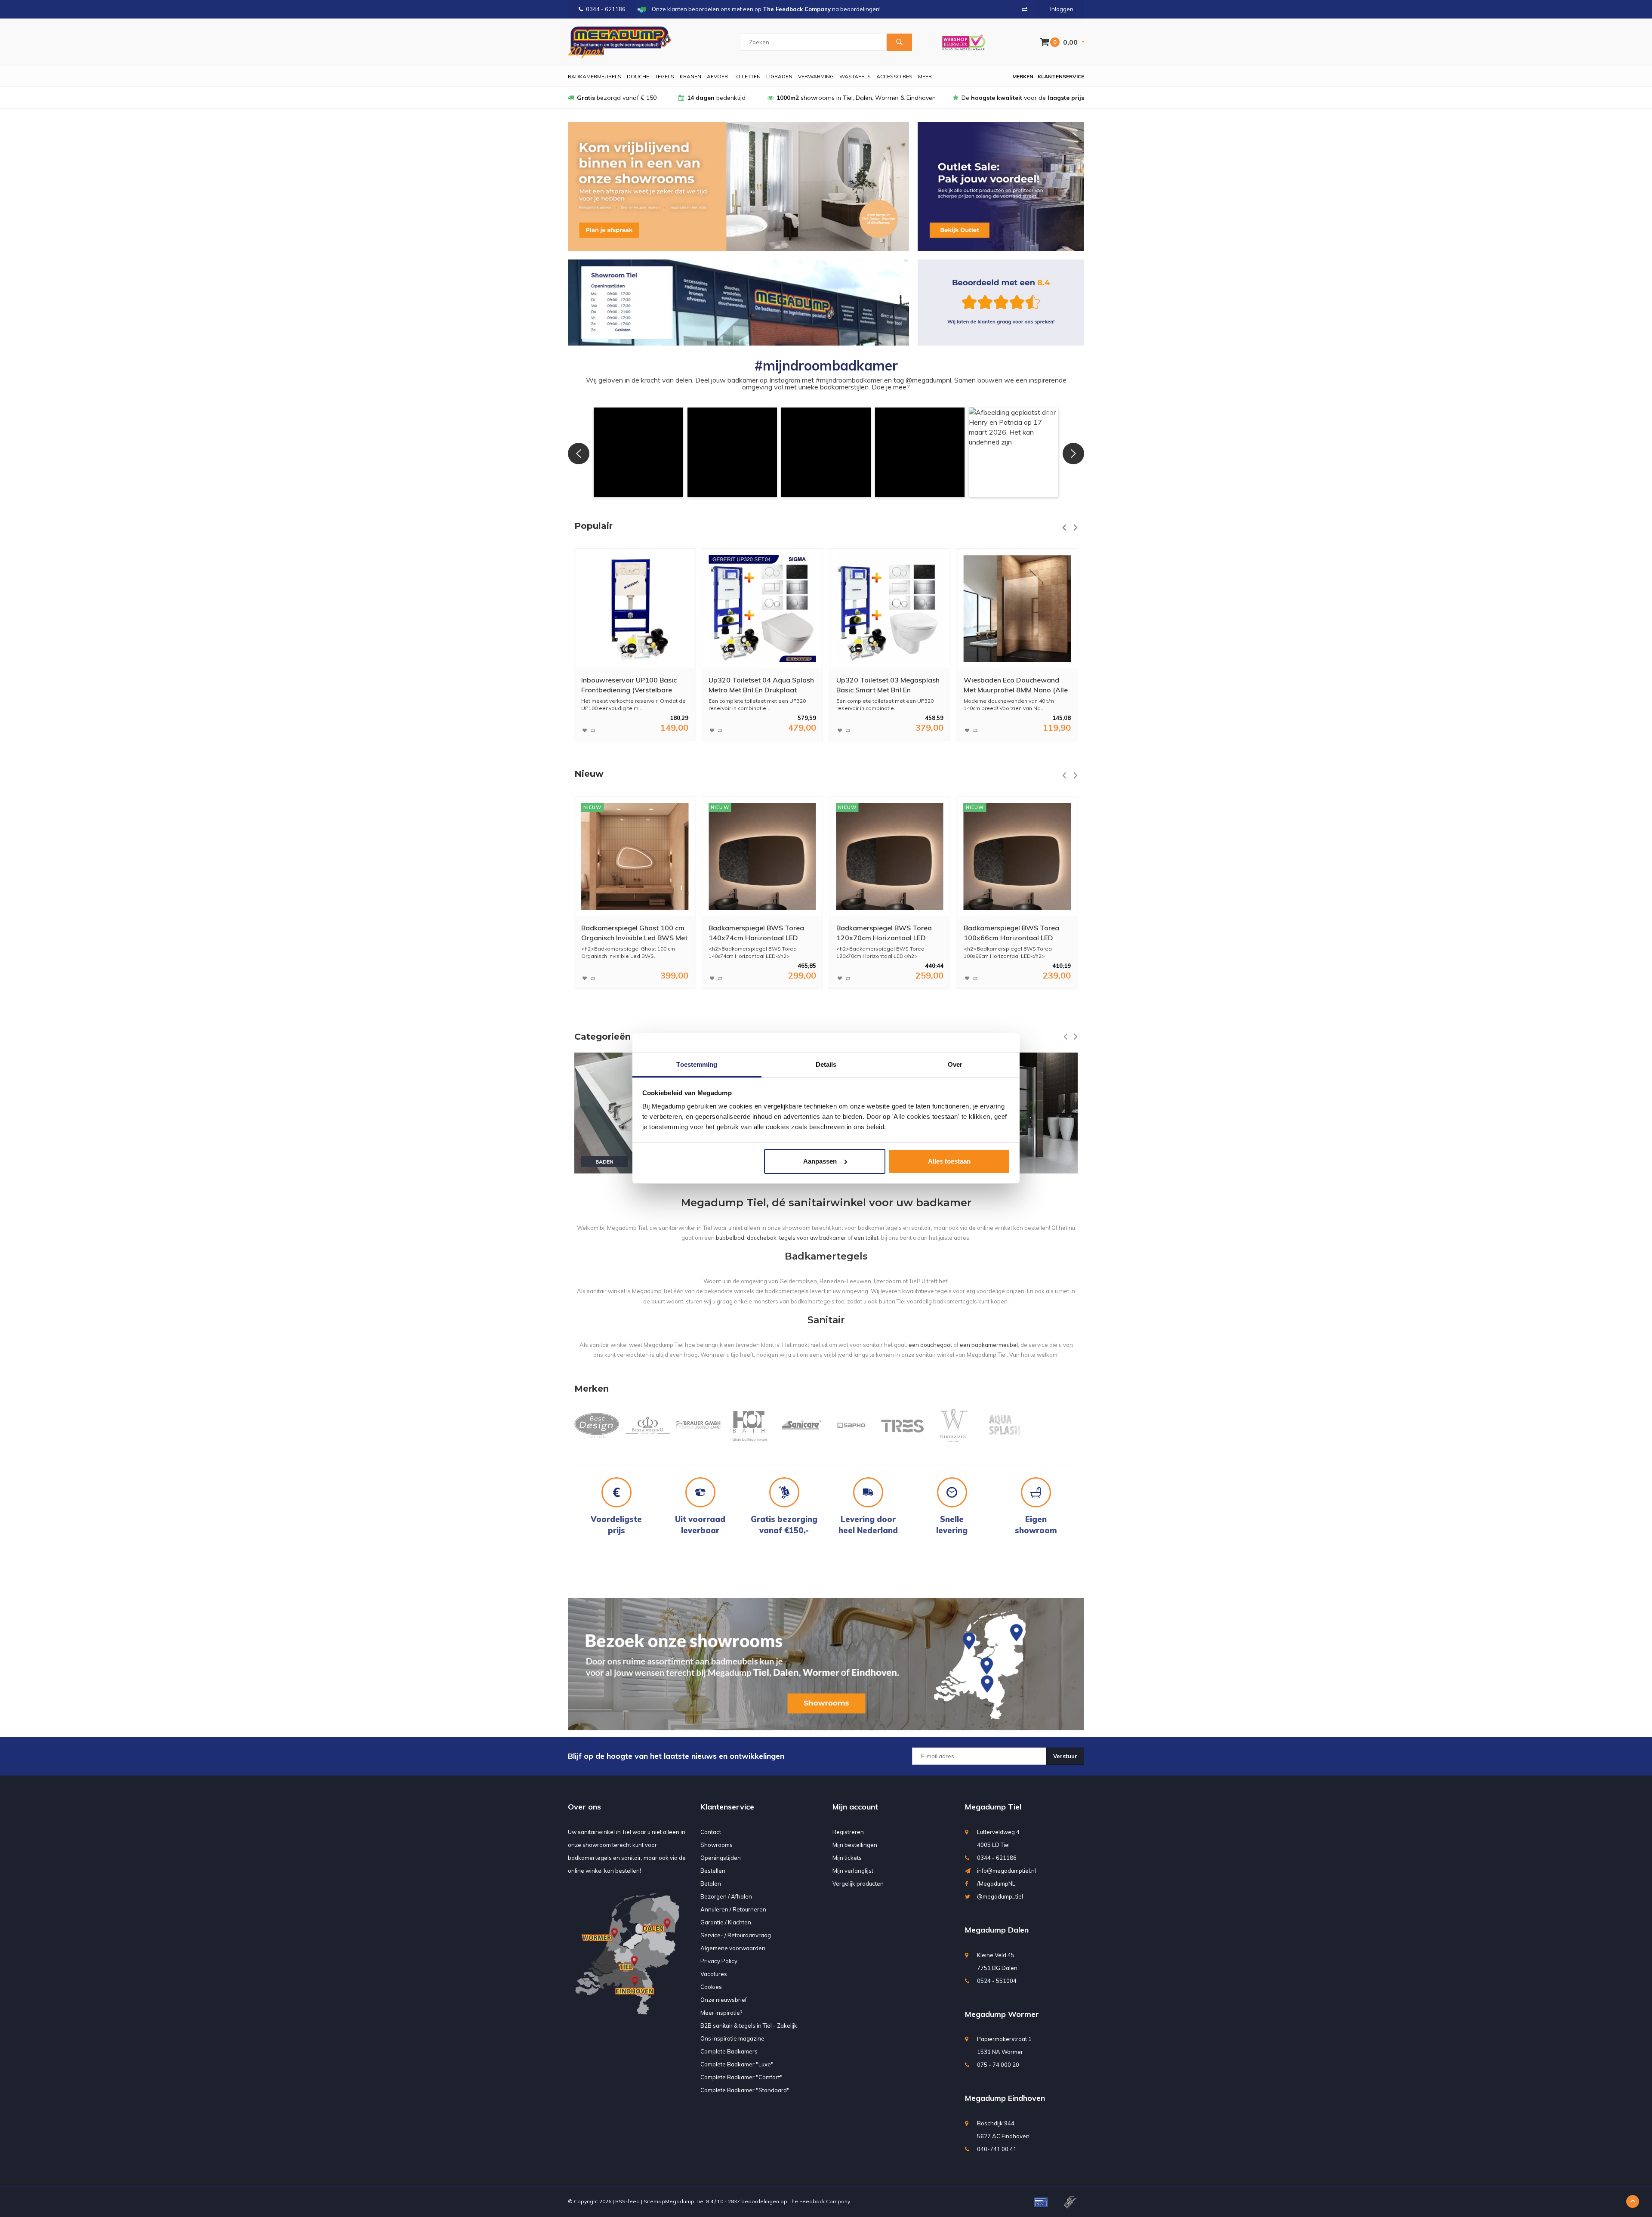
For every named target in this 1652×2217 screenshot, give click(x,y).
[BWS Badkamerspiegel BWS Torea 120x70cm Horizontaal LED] (762, 857)
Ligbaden (779, 76)
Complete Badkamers (729, 2051)
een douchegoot (930, 1345)
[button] (638, 452)
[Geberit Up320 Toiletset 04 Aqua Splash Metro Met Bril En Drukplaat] (635, 609)
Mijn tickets (847, 1858)
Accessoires (894, 76)
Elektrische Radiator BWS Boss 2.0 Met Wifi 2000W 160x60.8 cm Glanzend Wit (1014, 933)
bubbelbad (730, 1238)
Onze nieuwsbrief (724, 2000)
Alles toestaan (949, 1161)
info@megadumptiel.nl (1006, 1871)
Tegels (664, 76)
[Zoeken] (899, 42)
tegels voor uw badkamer (813, 1238)
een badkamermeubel (989, 1345)
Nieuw (589, 774)
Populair (593, 526)
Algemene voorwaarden (733, 1948)
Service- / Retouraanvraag (736, 1935)
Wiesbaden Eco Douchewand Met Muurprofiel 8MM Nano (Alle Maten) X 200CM (888, 685)
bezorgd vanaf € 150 (617, 98)
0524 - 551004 (997, 1981)
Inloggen (1062, 9)
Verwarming (816, 76)
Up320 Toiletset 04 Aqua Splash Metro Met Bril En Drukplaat (634, 685)
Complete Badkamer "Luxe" (737, 2064)
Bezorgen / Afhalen (726, 1896)
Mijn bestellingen (855, 1845)
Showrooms (717, 1845)
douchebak (762, 1238)
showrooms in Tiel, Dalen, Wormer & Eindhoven (856, 98)
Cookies (711, 1987)
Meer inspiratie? (721, 2013)
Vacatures (714, 1974)
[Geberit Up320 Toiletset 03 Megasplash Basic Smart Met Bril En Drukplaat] (762, 609)
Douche (638, 76)
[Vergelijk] (1025, 9)
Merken (1023, 76)
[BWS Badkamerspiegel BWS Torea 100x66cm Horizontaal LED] (889, 857)
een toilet (866, 1238)
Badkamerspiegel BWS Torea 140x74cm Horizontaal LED (629, 933)
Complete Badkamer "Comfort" (741, 2077)
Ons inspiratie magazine (732, 2038)
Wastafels (855, 76)
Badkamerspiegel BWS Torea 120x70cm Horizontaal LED (756, 933)
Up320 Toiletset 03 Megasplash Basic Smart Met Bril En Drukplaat (760, 685)
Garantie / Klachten (726, 1922)
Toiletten (747, 76)
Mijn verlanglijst (853, 1871)
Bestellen (713, 1871)
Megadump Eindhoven (1005, 2098)
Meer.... (928, 76)
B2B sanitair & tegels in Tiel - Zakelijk (749, 2026)
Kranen (690, 76)
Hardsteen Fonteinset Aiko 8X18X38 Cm (1007, 685)
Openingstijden (721, 1858)
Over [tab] (955, 1064)
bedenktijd (716, 98)
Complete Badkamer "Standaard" (745, 2090)
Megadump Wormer (1002, 2014)
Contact (711, 1832)
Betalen (711, 1884)
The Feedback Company (819, 2201)
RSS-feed (627, 2201)
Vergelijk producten (858, 1884)
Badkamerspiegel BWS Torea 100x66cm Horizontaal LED (884, 933)
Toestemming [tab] (697, 1064)
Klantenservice (1061, 76)
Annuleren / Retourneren (733, 1909)
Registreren (848, 1832)
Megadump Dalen (997, 1930)
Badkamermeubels (595, 76)
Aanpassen (820, 1161)
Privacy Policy (719, 1961)
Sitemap (654, 2201)
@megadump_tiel (1000, 1896)
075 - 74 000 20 (998, 2065)
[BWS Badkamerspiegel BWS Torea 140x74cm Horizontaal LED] (635, 857)
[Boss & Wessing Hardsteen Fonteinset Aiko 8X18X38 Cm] (1017, 609)
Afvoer (717, 76)
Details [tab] (826, 1064)
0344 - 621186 (606, 9)
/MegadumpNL (996, 1884)
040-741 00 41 (997, 2149)
